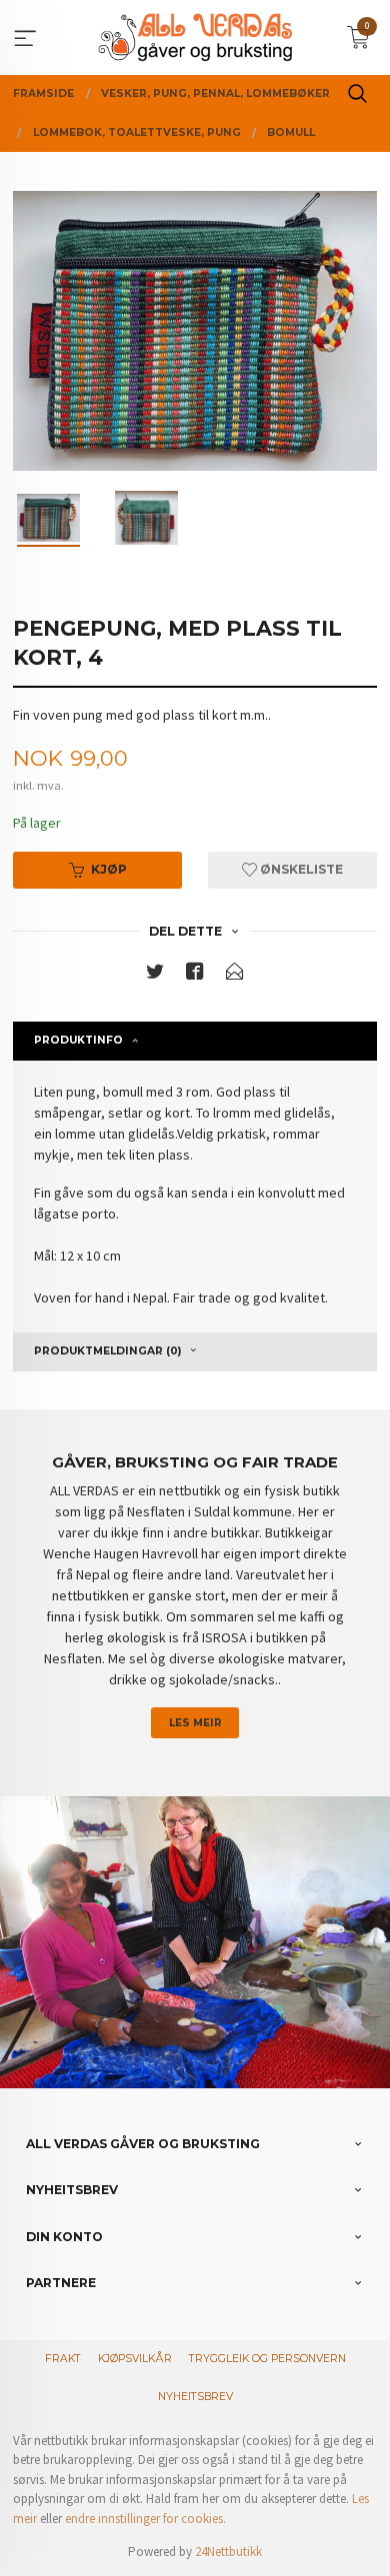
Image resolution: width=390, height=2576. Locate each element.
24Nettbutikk (228, 2552)
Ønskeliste (300, 869)
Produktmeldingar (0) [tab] (107, 1351)
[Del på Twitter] (155, 975)
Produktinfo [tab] (78, 1040)
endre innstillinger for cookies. (145, 2519)
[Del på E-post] (235, 975)
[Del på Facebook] (195, 975)
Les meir (195, 1723)
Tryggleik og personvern (267, 2359)
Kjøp (109, 869)
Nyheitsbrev (195, 2397)
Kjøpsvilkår (135, 2359)
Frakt (63, 2359)
